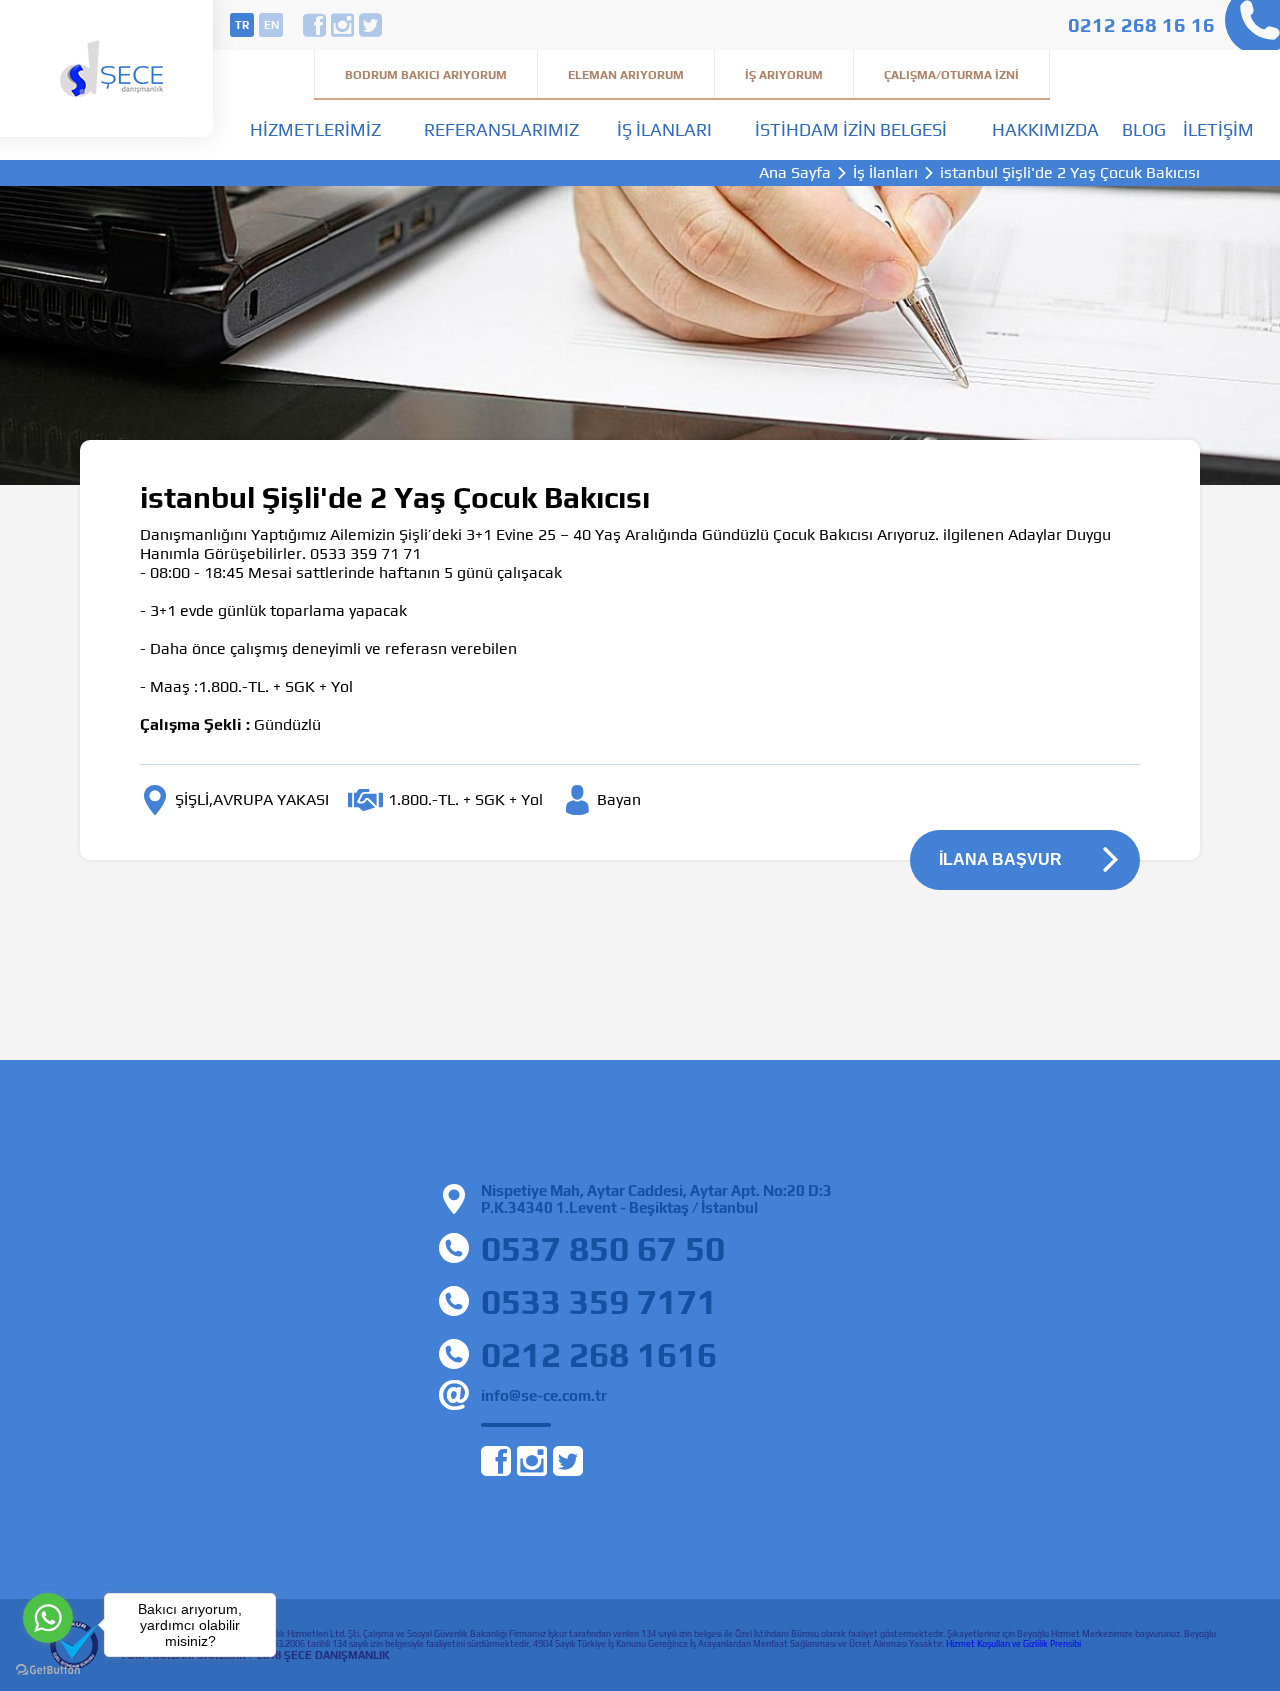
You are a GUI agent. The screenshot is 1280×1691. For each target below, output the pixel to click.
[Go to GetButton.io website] (48, 1670)
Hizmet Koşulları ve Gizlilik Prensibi (1013, 1644)
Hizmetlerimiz (315, 129)
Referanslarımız (501, 129)
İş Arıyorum (784, 75)
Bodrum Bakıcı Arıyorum (426, 75)
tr (242, 25)
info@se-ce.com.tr (544, 1395)
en (271, 25)
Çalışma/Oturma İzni (951, 75)
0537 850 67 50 (603, 1248)
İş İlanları (664, 129)
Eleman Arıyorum (626, 75)
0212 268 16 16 (1141, 24)
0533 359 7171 (599, 1301)
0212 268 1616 (599, 1354)
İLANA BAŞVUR (1000, 859)
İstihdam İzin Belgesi (851, 129)
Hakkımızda (1045, 129)
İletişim (1218, 129)
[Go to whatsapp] (48, 1618)
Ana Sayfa (795, 173)
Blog (1144, 129)
